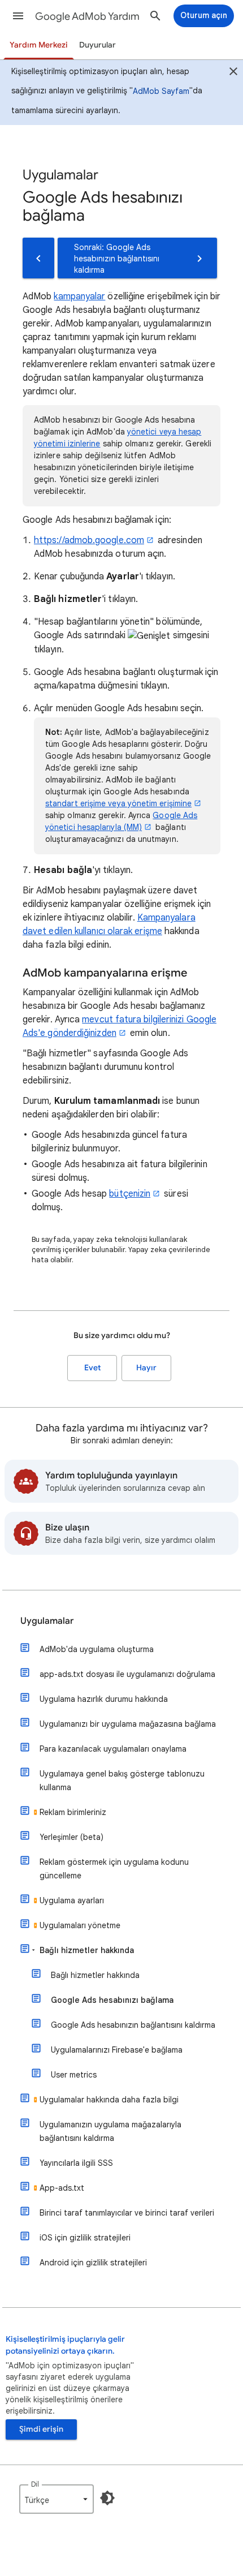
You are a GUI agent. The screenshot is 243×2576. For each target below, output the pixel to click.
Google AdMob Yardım (87, 16)
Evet (92, 1368)
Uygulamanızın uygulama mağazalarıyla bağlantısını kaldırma (110, 2131)
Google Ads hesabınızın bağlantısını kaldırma (133, 2025)
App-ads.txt (62, 2188)
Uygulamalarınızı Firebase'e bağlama (117, 2050)
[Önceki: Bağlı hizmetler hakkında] (38, 258)
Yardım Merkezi (39, 45)
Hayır (146, 1368)
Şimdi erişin (41, 2429)
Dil (35, 2484)
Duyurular (97, 45)
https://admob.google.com (89, 540)
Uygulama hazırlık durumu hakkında (104, 1699)
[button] (18, 16)
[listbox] (57, 2499)
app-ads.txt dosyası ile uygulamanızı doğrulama (127, 1674)
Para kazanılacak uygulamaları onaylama (113, 1749)
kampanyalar (79, 296)
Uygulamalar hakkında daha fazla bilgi (109, 2100)
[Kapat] (233, 73)
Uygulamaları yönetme (80, 1925)
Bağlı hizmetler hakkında (87, 1950)
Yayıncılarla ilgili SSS (76, 2163)
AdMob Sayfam (161, 91)
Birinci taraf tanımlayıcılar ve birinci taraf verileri (127, 2213)
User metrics (74, 2075)
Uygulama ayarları (72, 1900)
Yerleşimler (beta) (71, 1837)
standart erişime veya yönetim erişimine (118, 803)
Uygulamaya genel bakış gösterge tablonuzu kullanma (122, 1781)
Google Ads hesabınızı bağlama (112, 2000)
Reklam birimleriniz (73, 1812)
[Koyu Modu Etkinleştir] (107, 2498)
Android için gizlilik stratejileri (93, 2263)
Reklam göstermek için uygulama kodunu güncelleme (114, 1869)
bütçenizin (130, 1194)
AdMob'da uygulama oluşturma (97, 1649)
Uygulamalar (47, 1621)
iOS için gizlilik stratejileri (85, 2238)
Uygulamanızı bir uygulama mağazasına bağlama (128, 1724)
